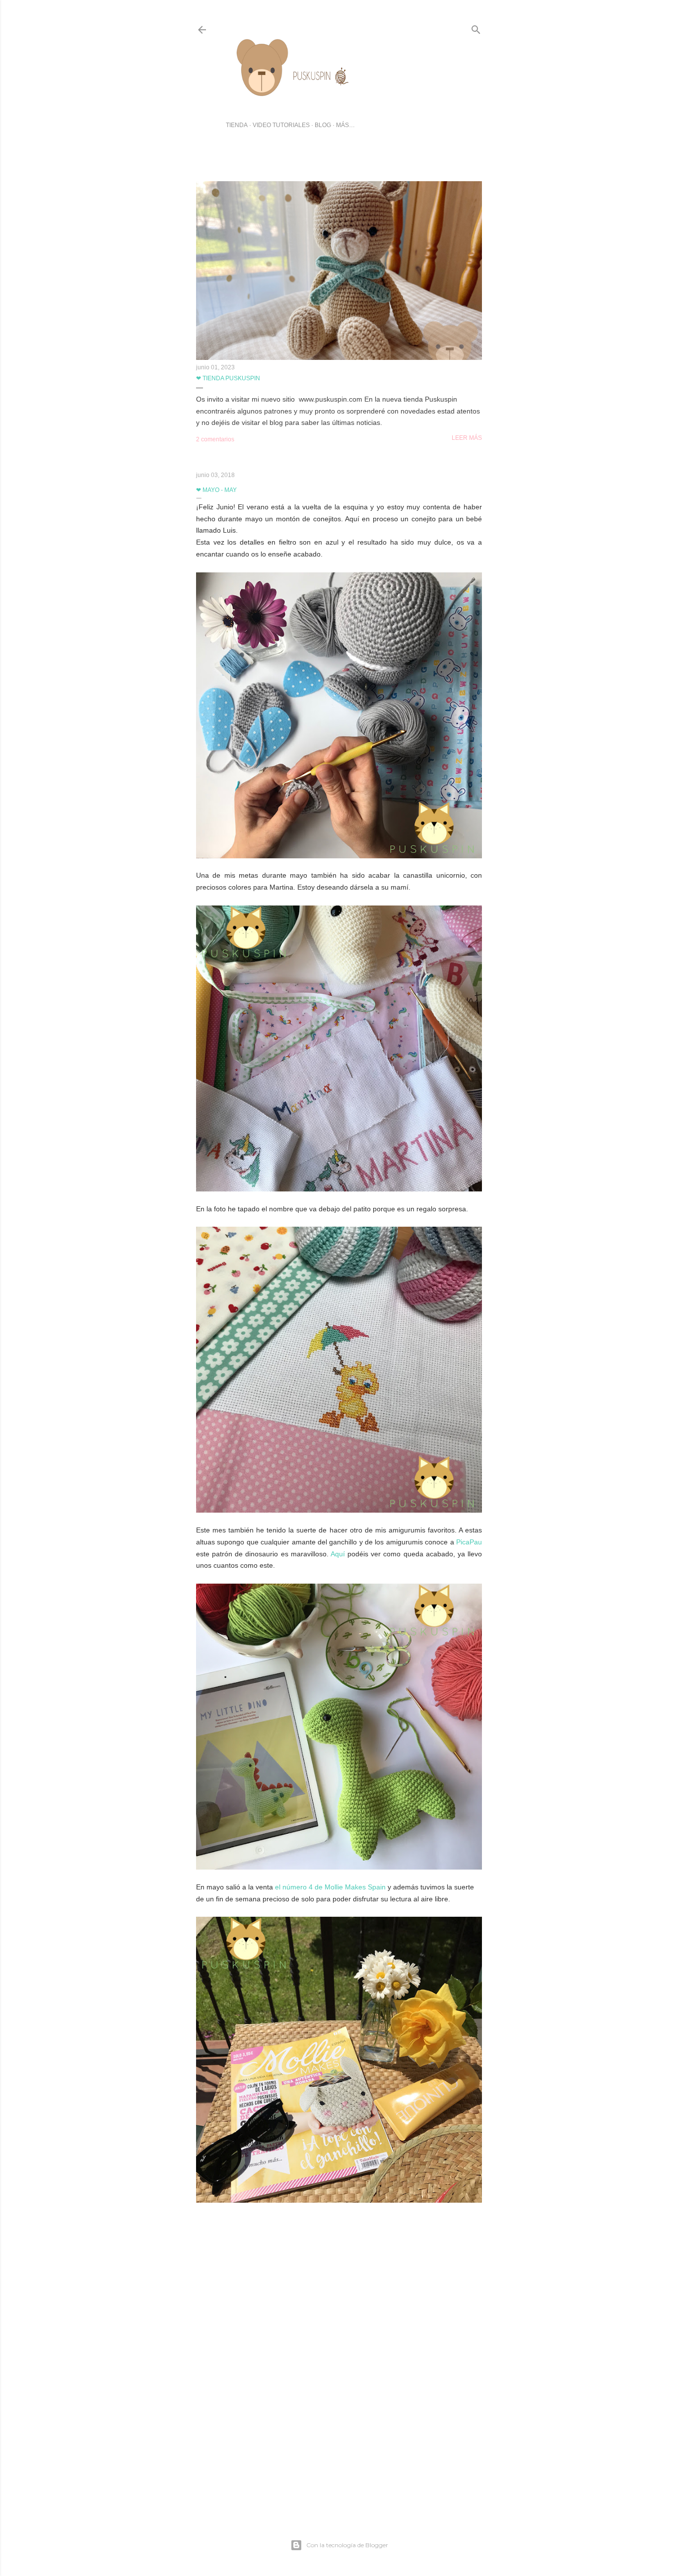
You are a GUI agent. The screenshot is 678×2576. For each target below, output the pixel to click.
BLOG (323, 125)
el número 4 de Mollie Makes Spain (330, 1887)
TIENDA (237, 125)
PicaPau (469, 1542)
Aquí (338, 1554)
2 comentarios (215, 439)
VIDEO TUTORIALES (281, 125)
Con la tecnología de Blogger (347, 2545)
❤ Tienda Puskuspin (228, 378)
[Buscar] (476, 28)
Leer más (467, 438)
